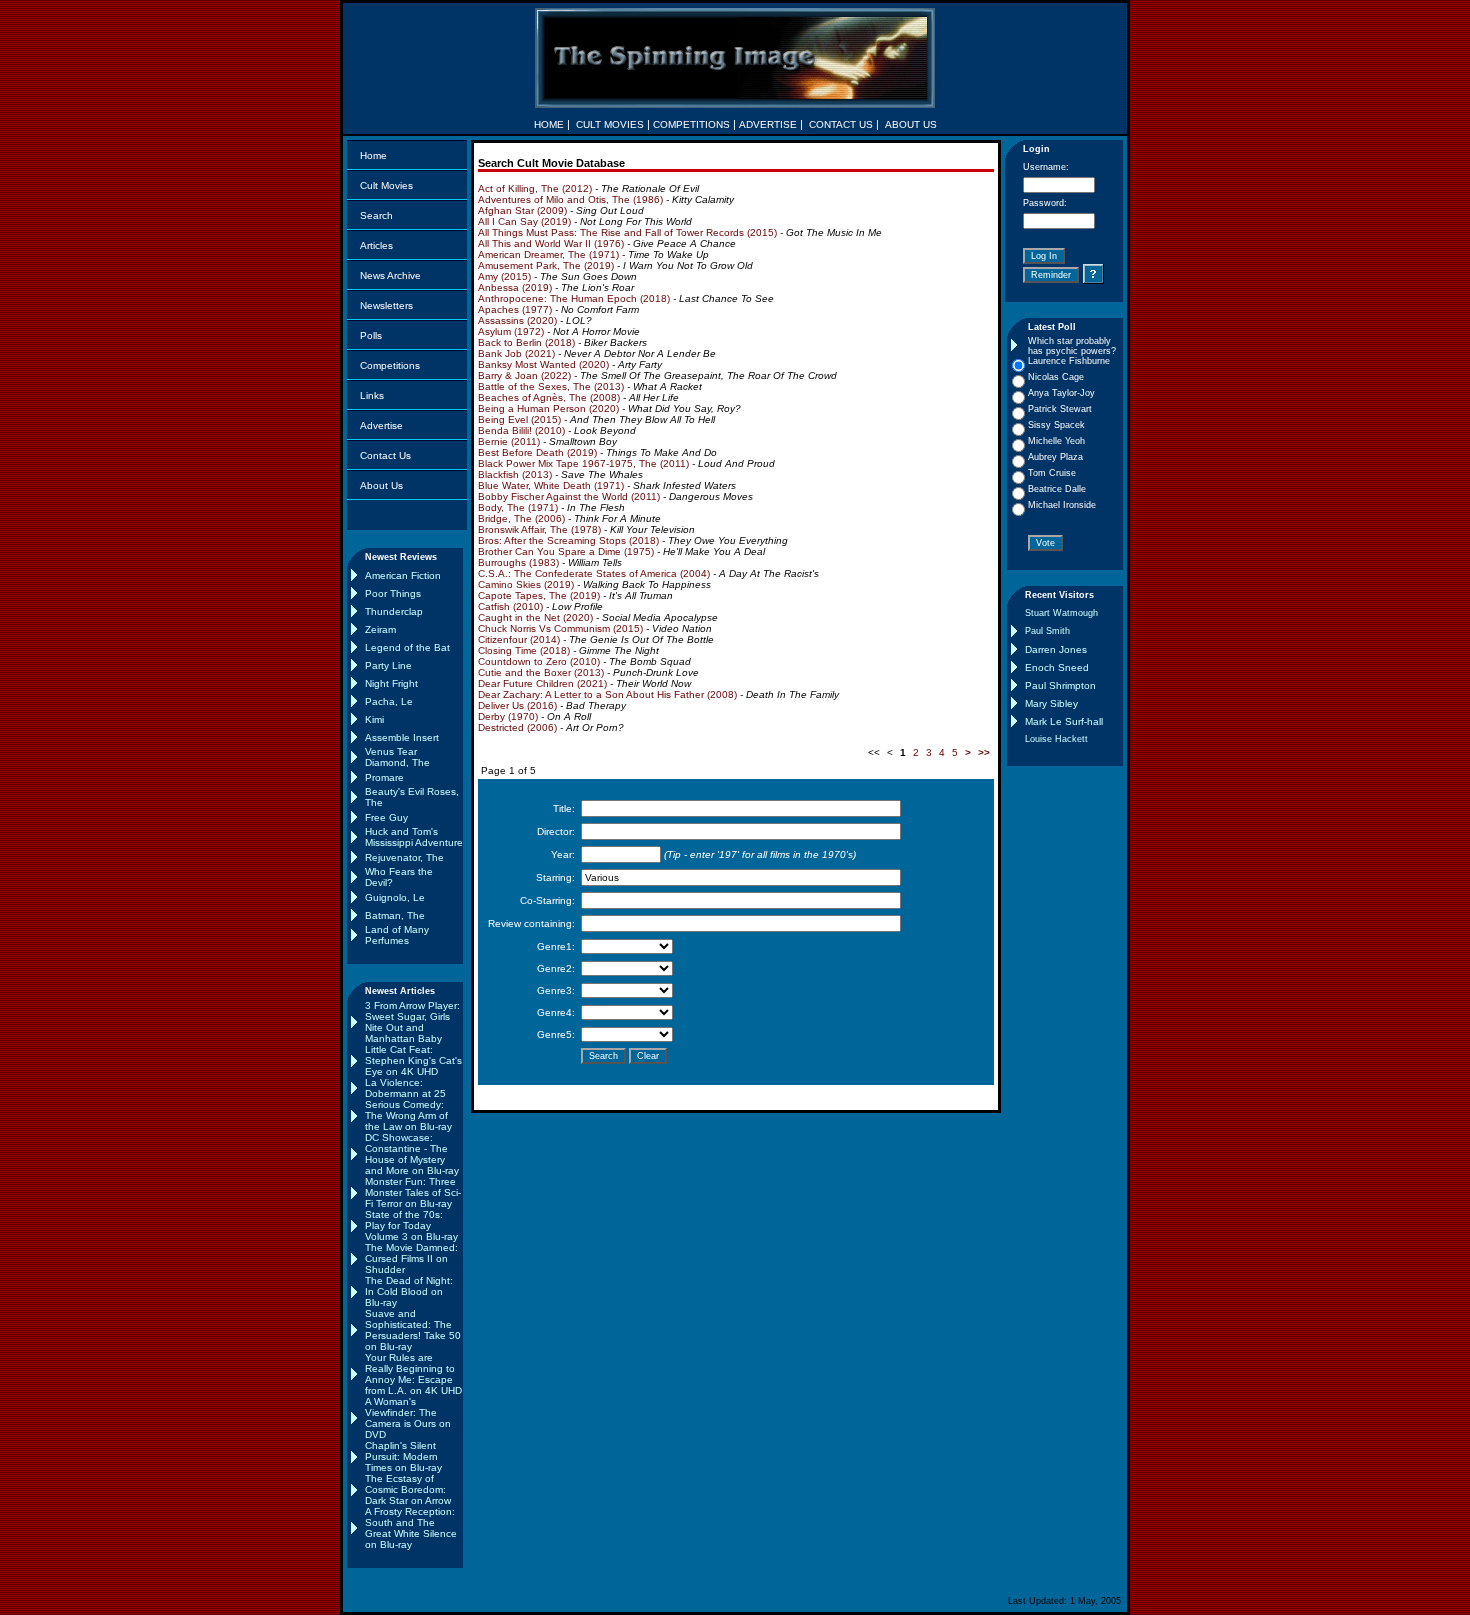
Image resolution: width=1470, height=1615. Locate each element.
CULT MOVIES (610, 124)
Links (372, 395)
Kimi (374, 719)
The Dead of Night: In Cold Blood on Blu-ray (409, 1291)
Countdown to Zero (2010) (539, 661)
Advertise (381, 425)
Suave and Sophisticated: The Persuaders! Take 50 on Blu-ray (413, 1330)
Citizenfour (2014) (519, 639)
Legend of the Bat (407, 647)
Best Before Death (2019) (537, 452)
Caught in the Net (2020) (535, 617)
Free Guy (386, 817)
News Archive (390, 275)
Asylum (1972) (511, 331)
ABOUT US (911, 124)
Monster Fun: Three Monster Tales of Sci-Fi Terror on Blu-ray (413, 1192)
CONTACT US (841, 124)
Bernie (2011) (509, 441)
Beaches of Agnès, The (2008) (549, 397)
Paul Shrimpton (1060, 685)
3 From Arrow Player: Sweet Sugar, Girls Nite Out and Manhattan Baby (412, 1022)
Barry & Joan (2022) (524, 375)
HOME (549, 124)
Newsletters (386, 305)
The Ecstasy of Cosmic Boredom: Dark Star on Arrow (408, 1489)
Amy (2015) (504, 276)
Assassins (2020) (517, 320)
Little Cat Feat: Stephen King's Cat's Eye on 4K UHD (413, 1060)
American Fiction (403, 575)
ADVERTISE (768, 124)
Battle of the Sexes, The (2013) (551, 386)
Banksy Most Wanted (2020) (543, 364)
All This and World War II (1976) (551, 243)
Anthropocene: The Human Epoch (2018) (574, 298)
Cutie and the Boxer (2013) (541, 672)
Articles (376, 245)
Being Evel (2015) (519, 419)
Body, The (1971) (518, 507)
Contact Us (385, 455)
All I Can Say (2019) (524, 221)
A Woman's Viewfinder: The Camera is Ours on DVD (408, 1418)
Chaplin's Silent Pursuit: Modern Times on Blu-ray (403, 1456)
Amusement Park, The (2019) (546, 265)
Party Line (388, 665)
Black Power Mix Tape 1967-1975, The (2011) (583, 463)
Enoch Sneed (1057, 667)
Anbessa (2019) (515, 287)
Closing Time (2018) (524, 650)
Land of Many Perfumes (397, 935)
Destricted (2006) (517, 727)
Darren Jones (1056, 649)
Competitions (390, 365)
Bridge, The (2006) (521, 518)
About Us (381, 485)
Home (373, 155)
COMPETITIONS (691, 124)
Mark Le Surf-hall (1064, 721)
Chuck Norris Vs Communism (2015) (560, 628)
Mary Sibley (1051, 703)
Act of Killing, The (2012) (535, 188)
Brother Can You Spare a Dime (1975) (566, 551)
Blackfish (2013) (515, 474)
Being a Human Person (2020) (548, 408)
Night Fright (391, 683)
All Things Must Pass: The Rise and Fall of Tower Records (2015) (627, 232)
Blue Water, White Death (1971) (551, 485)
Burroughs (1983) (518, 562)
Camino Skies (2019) (526, 584)
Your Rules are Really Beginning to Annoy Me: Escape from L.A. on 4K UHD (413, 1374)
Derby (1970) (508, 716)
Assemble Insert (402, 737)
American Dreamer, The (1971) (548, 254)
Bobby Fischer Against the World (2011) (569, 496)
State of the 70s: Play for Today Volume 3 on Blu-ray (411, 1225)
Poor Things (393, 593)
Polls (371, 335)
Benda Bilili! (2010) (521, 430)
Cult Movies (386, 185)
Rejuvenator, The (404, 857)
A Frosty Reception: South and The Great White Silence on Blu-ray (411, 1528)
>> (984, 752)
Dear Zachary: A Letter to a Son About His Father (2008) (607, 694)
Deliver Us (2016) (517, 705)
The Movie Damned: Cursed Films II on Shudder (411, 1258)
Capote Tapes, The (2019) (539, 595)
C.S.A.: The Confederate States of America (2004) (594, 573)
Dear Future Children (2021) (542, 683)
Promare (384, 777)
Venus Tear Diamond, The (397, 757)
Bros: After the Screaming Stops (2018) (568, 540)
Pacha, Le (389, 701)
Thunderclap (394, 611)
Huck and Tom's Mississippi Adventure (414, 837)
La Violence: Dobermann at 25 (405, 1088)
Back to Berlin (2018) (526, 342)
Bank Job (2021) (516, 353)
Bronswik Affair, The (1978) (539, 529)
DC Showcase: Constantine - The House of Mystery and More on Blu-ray (412, 1154)
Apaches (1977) (515, 309)
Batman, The (395, 915)
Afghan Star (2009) (522, 210)
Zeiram (380, 629)
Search (376, 215)
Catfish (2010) (510, 606)
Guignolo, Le (395, 897)
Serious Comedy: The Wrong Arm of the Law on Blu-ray (408, 1115)
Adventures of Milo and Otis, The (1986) (570, 199)
